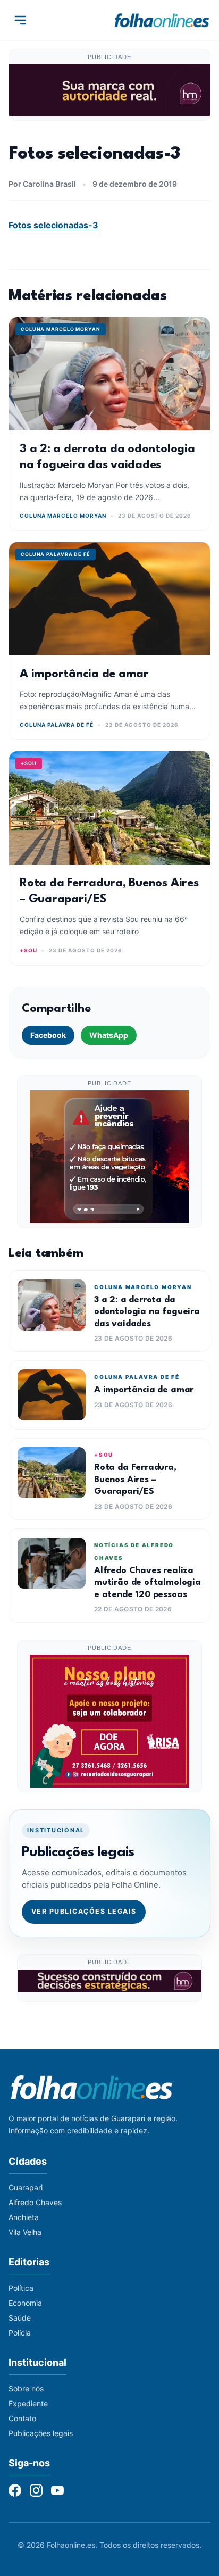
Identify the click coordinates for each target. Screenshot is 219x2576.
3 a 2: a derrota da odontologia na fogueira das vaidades (147, 1312)
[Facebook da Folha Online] (15, 2490)
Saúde (20, 2318)
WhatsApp (109, 1035)
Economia (25, 2303)
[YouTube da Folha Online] (57, 2490)
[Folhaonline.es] (162, 20)
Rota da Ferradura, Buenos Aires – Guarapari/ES (135, 1480)
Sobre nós (26, 2388)
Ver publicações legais (84, 1911)
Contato (22, 2418)
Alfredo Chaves (35, 2202)
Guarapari (26, 2187)
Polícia (20, 2333)
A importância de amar (84, 674)
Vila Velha (25, 2232)
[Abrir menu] (20, 20)
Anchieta (24, 2217)
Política (21, 2288)
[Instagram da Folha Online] (36, 2490)
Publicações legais (41, 2433)
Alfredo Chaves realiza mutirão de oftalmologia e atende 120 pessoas (148, 1583)
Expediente (28, 2403)
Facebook (48, 1035)
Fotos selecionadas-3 (53, 225)
